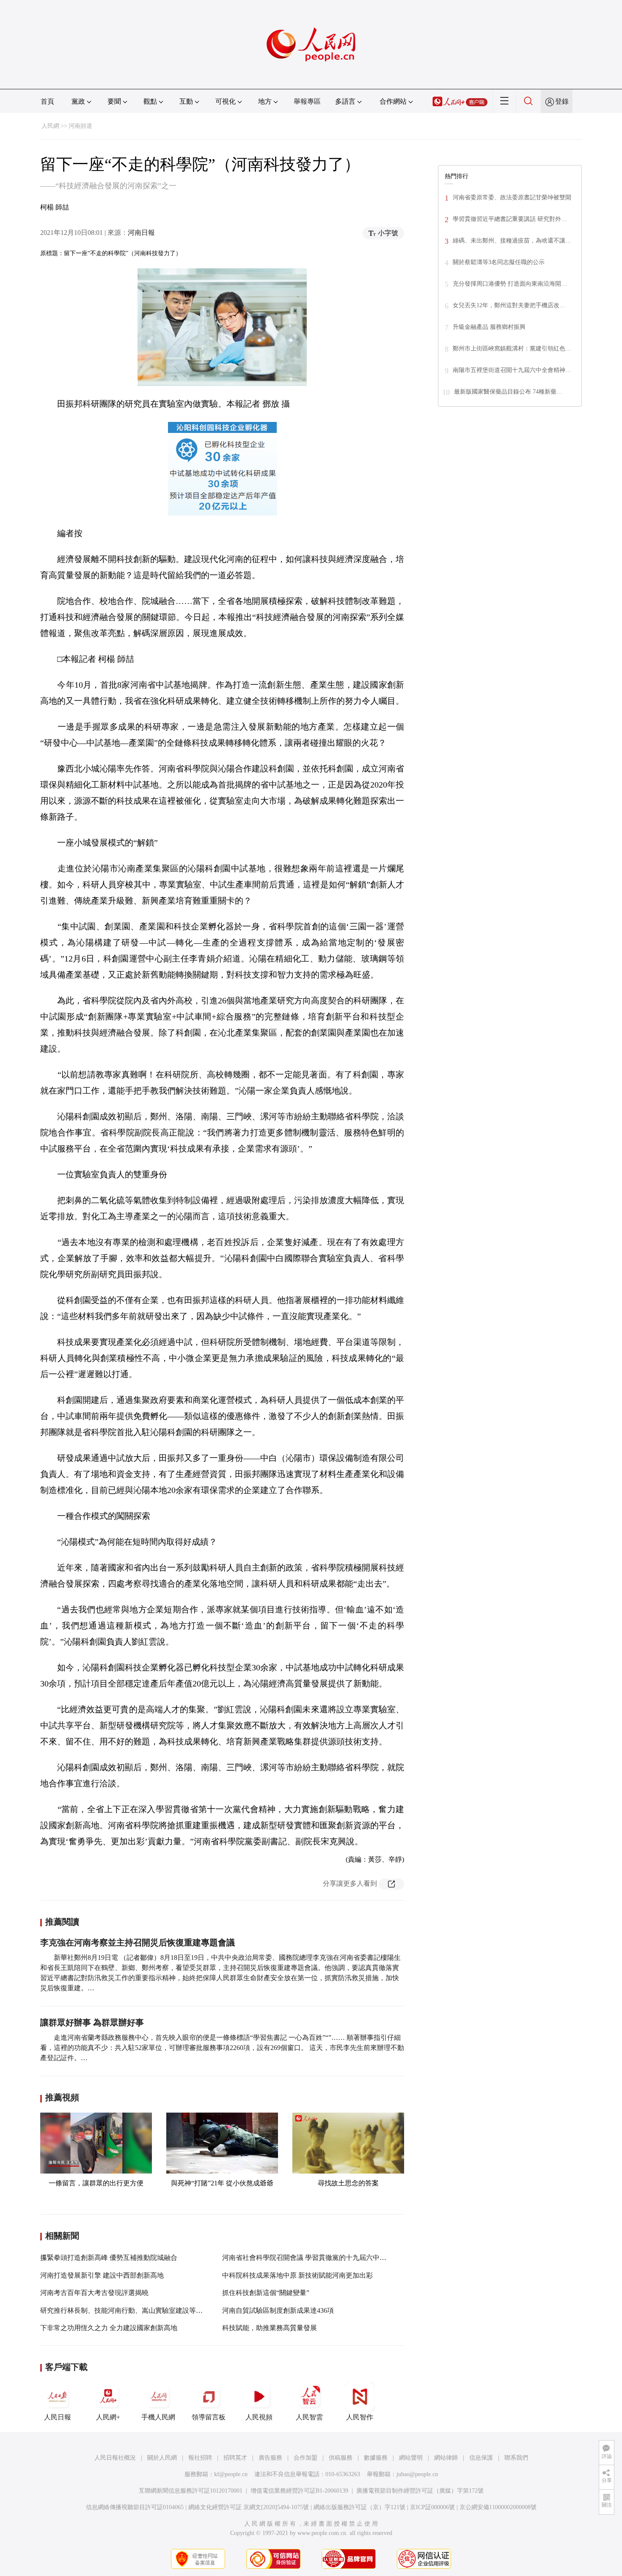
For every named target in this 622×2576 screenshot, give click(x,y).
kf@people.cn (231, 2474)
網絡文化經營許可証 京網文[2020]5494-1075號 (249, 2507)
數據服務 (376, 2458)
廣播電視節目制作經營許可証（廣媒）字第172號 (420, 2491)
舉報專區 (307, 101)
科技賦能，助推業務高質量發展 (270, 2328)
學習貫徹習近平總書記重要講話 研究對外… (510, 219)
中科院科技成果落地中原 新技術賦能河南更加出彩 (297, 2275)
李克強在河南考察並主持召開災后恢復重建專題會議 (138, 1942)
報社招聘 (200, 2458)
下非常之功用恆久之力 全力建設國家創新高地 (109, 2328)
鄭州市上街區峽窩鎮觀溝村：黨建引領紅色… (512, 349)
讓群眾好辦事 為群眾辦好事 (92, 2022)
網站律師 (446, 2458)
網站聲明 (411, 2458)
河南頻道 (80, 126)
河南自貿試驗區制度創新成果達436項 (278, 2310)
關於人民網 (162, 2458)
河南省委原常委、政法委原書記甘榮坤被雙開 (512, 197)
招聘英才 (235, 2458)
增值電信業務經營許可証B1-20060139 (299, 2491)
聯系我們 (516, 2458)
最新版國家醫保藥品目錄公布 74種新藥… (508, 392)
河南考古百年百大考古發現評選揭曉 (94, 2293)
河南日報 (141, 233)
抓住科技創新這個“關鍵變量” (266, 2293)
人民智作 (360, 2417)
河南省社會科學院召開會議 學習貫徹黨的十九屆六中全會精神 (314, 2258)
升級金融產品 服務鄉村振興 (489, 327)
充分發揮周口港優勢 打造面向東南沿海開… (510, 284)
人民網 (50, 126)
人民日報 (58, 2417)
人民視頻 (259, 2417)
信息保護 (481, 2458)
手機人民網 (158, 2417)
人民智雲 (309, 2417)
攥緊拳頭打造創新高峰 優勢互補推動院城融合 (109, 2258)
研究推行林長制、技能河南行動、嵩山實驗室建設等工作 (125, 2310)
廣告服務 (270, 2458)
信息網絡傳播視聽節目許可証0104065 (135, 2507)
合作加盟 (305, 2458)
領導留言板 (209, 2417)
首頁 (47, 101)
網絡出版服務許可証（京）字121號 (359, 2507)
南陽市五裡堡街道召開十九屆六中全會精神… (512, 370)
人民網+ (108, 2417)
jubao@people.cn (417, 2474)
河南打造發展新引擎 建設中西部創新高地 (102, 2275)
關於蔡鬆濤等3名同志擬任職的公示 (499, 262)
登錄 (562, 101)
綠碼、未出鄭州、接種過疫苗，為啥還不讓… (512, 241)
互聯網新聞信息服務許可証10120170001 (191, 2491)
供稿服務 (341, 2458)
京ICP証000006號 (432, 2507)
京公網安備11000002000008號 (498, 2507)
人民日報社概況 (115, 2458)
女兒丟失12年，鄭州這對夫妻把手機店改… (509, 305)
